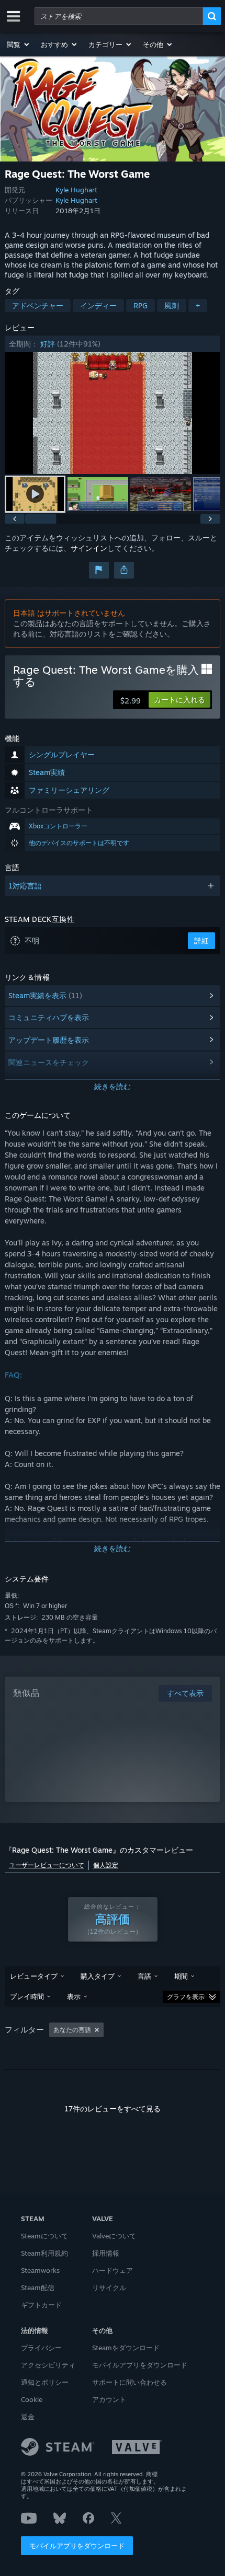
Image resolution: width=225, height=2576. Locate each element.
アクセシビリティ (48, 2365)
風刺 (172, 305)
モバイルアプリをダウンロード (77, 2546)
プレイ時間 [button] (27, 1996)
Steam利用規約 (44, 2253)
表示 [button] (74, 1996)
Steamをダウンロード (126, 2348)
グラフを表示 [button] (186, 1997)
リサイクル (109, 2288)
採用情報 (106, 2253)
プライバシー (41, 2348)
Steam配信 (38, 2288)
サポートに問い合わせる (130, 2382)
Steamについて (44, 2236)
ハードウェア (113, 2270)
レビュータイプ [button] (34, 1976)
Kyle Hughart (76, 190)
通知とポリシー (45, 2382)
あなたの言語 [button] (72, 2030)
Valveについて (114, 2236)
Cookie (32, 2399)
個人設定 (106, 1865)
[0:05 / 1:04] (113, 413)
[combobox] (119, 16)
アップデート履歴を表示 (49, 1040)
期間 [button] (181, 1976)
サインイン (89, 548)
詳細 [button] (201, 940)
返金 (28, 2417)
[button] (19, 44)
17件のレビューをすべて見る (113, 2109)
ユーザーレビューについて (47, 1865)
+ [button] (198, 305)
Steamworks (40, 2270)
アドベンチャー (38, 305)
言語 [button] (144, 1976)
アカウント (109, 2399)
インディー (98, 305)
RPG (140, 305)
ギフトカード (41, 2305)
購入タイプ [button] (98, 1976)
